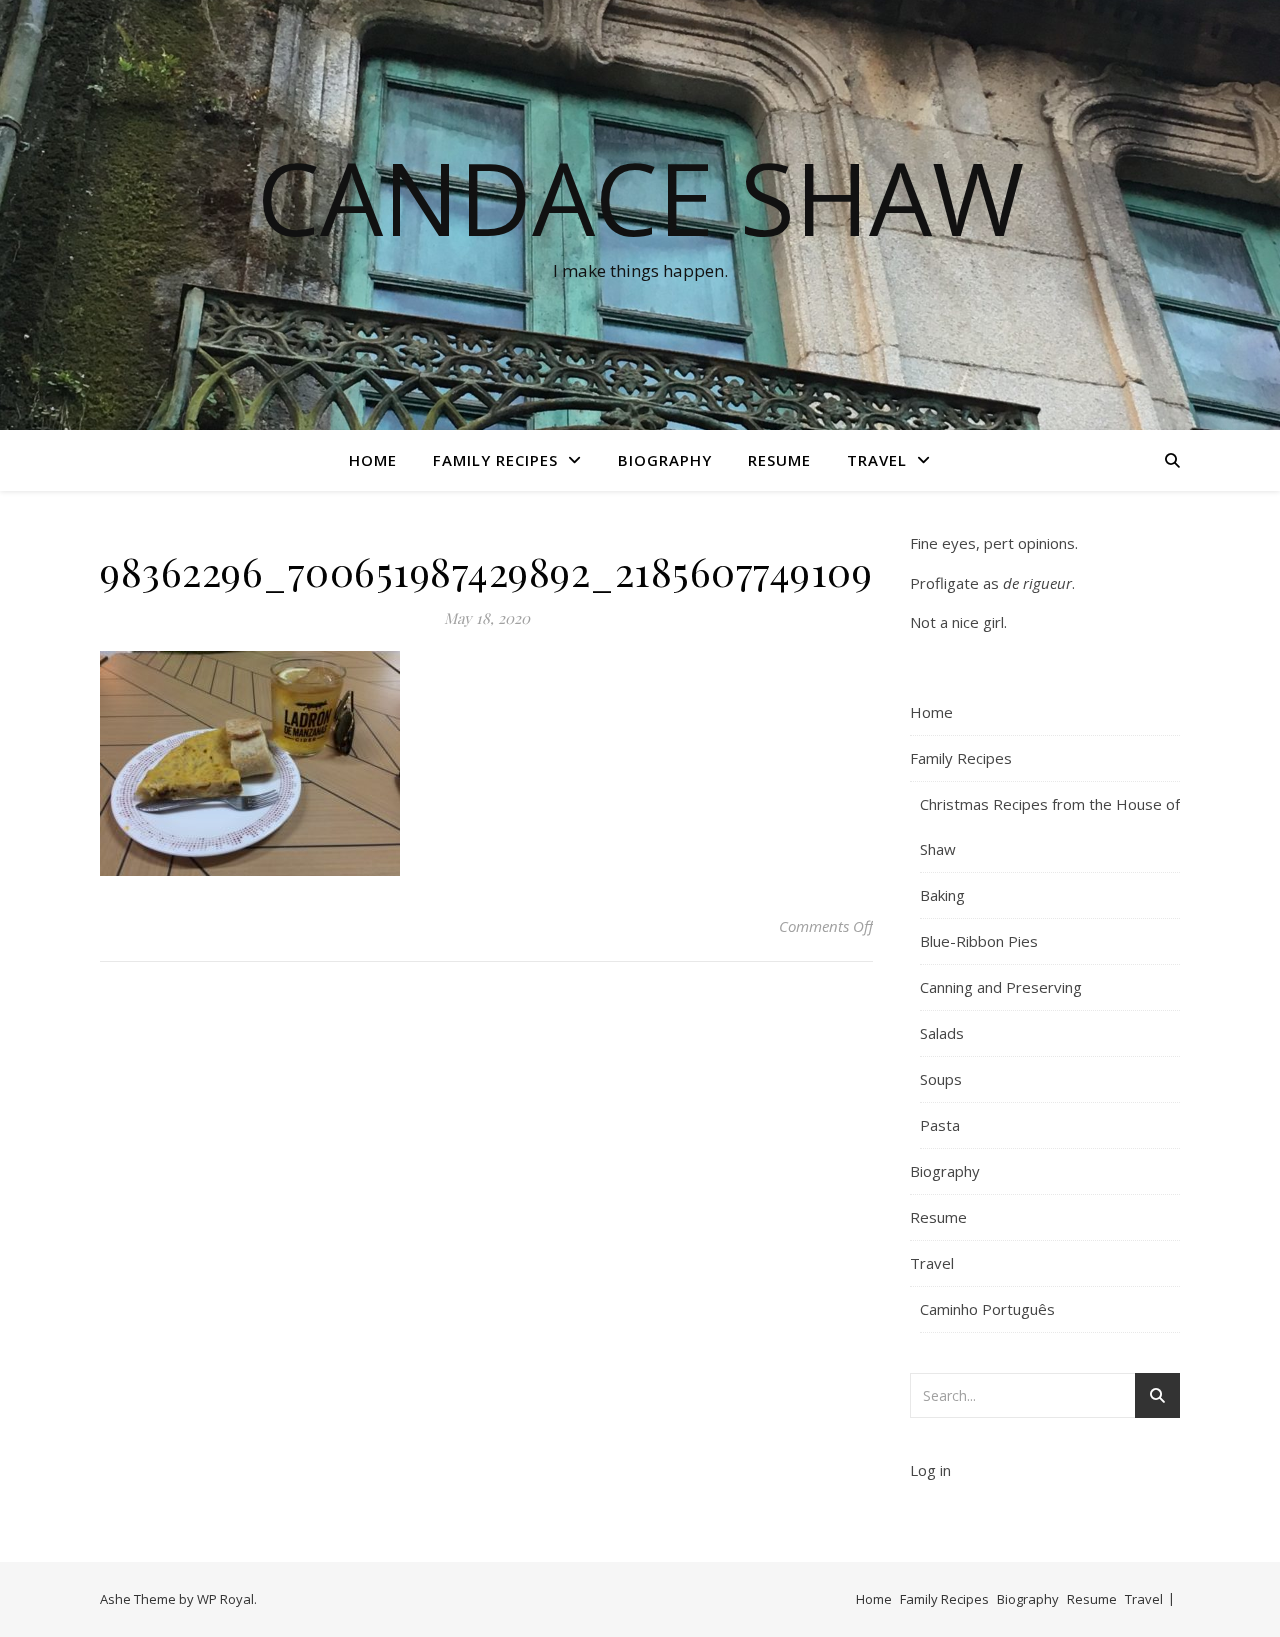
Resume (779, 460)
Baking (942, 895)
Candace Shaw (640, 197)
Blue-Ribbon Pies (979, 941)
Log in (930, 1470)
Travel (877, 460)
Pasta (940, 1125)
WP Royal (225, 1599)
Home (373, 460)
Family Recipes (495, 460)
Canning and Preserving (1001, 987)
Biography (665, 460)
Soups (941, 1079)
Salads (942, 1033)
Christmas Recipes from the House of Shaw (1050, 826)
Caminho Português (987, 1309)
